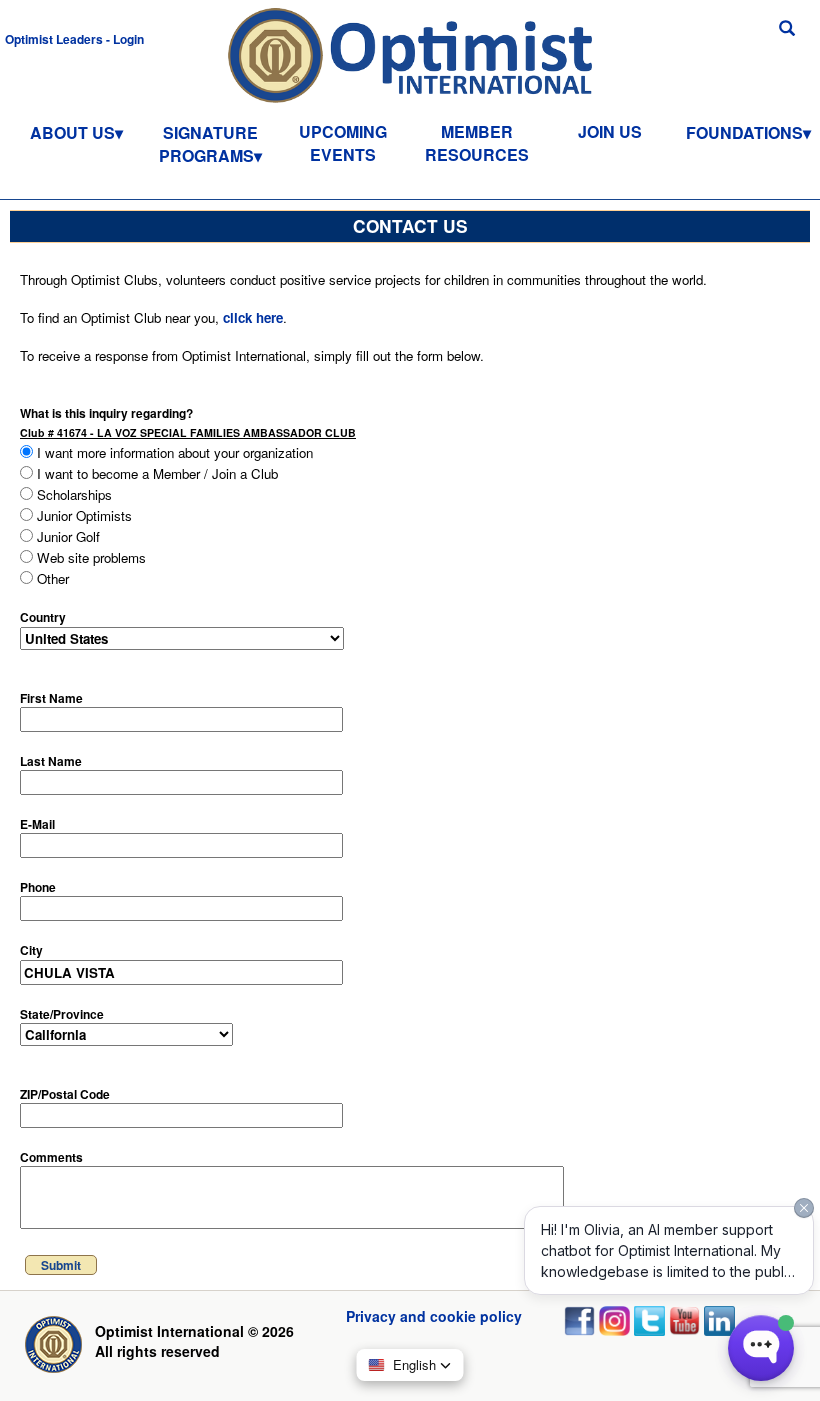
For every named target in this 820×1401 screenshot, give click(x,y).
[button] (74, 38)
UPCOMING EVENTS (343, 143)
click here (253, 317)
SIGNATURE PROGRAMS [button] (208, 144)
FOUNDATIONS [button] (744, 132)
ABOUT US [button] (72, 132)
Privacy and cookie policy (434, 1316)
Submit (61, 1265)
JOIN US (610, 131)
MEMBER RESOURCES (477, 143)
